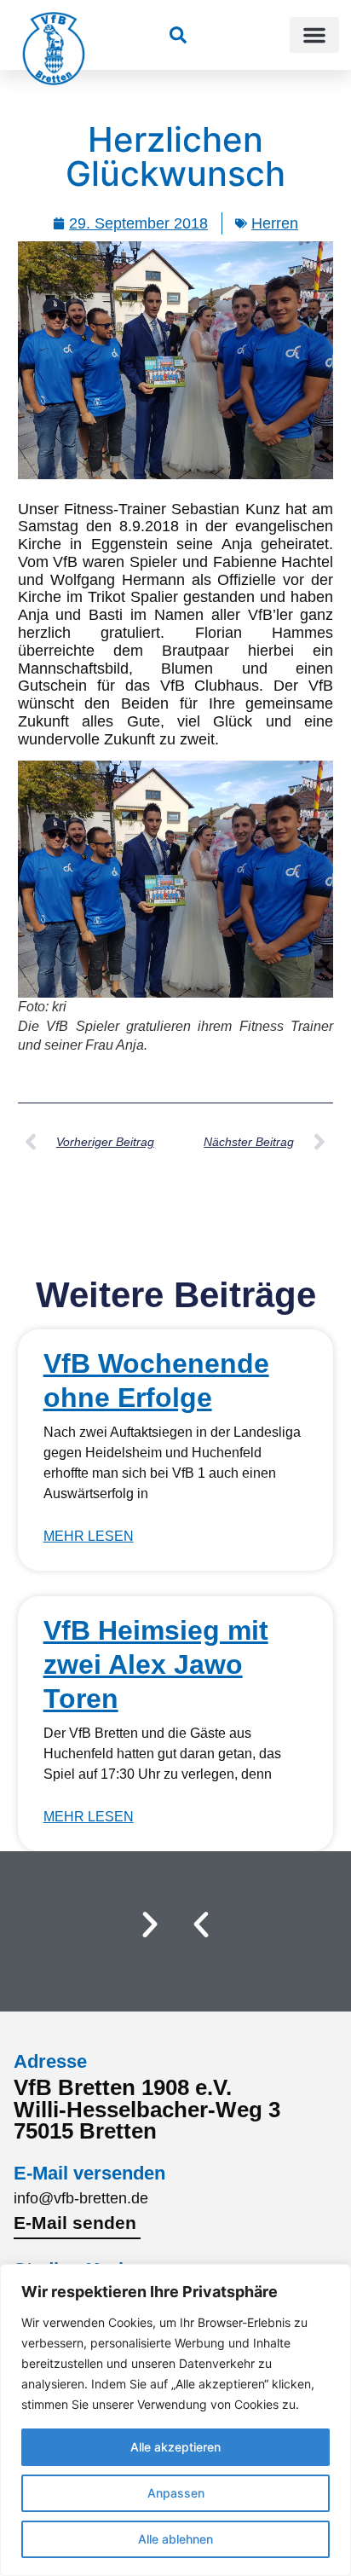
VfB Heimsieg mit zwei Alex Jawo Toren (156, 1664)
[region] (175, 2420)
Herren (275, 223)
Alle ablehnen (175, 2539)
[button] (314, 35)
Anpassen (176, 2493)
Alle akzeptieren (175, 2447)
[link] (178, 35)
